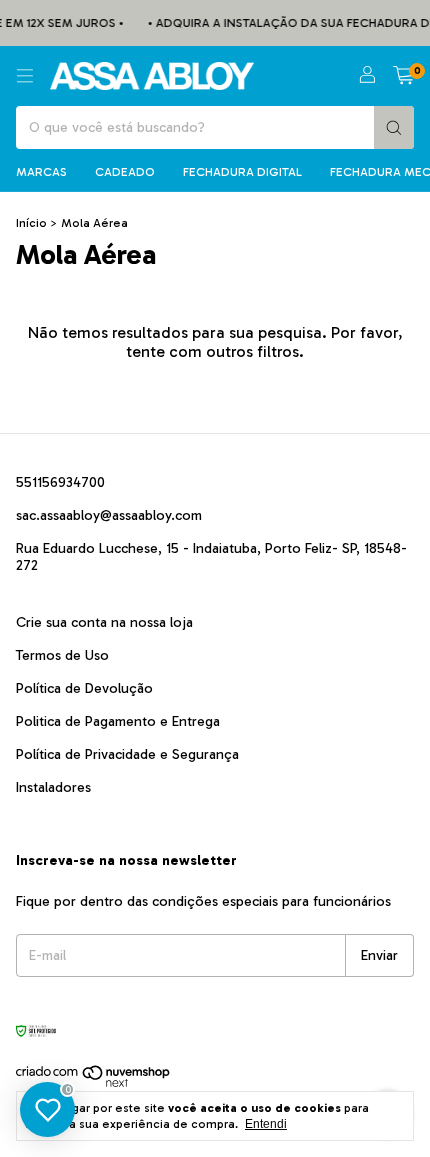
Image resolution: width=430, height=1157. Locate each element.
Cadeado (125, 172)
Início (31, 223)
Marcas (41, 172)
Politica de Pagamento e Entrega (118, 721)
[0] (403, 76)
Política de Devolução (84, 688)
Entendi (266, 1124)
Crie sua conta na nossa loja (104, 622)
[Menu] (25, 76)
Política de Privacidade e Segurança (127, 754)
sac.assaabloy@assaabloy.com (109, 515)
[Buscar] (394, 127)
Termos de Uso (62, 655)
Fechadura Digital (242, 172)
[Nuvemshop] (93, 1084)
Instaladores (53, 787)
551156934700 (60, 482)
